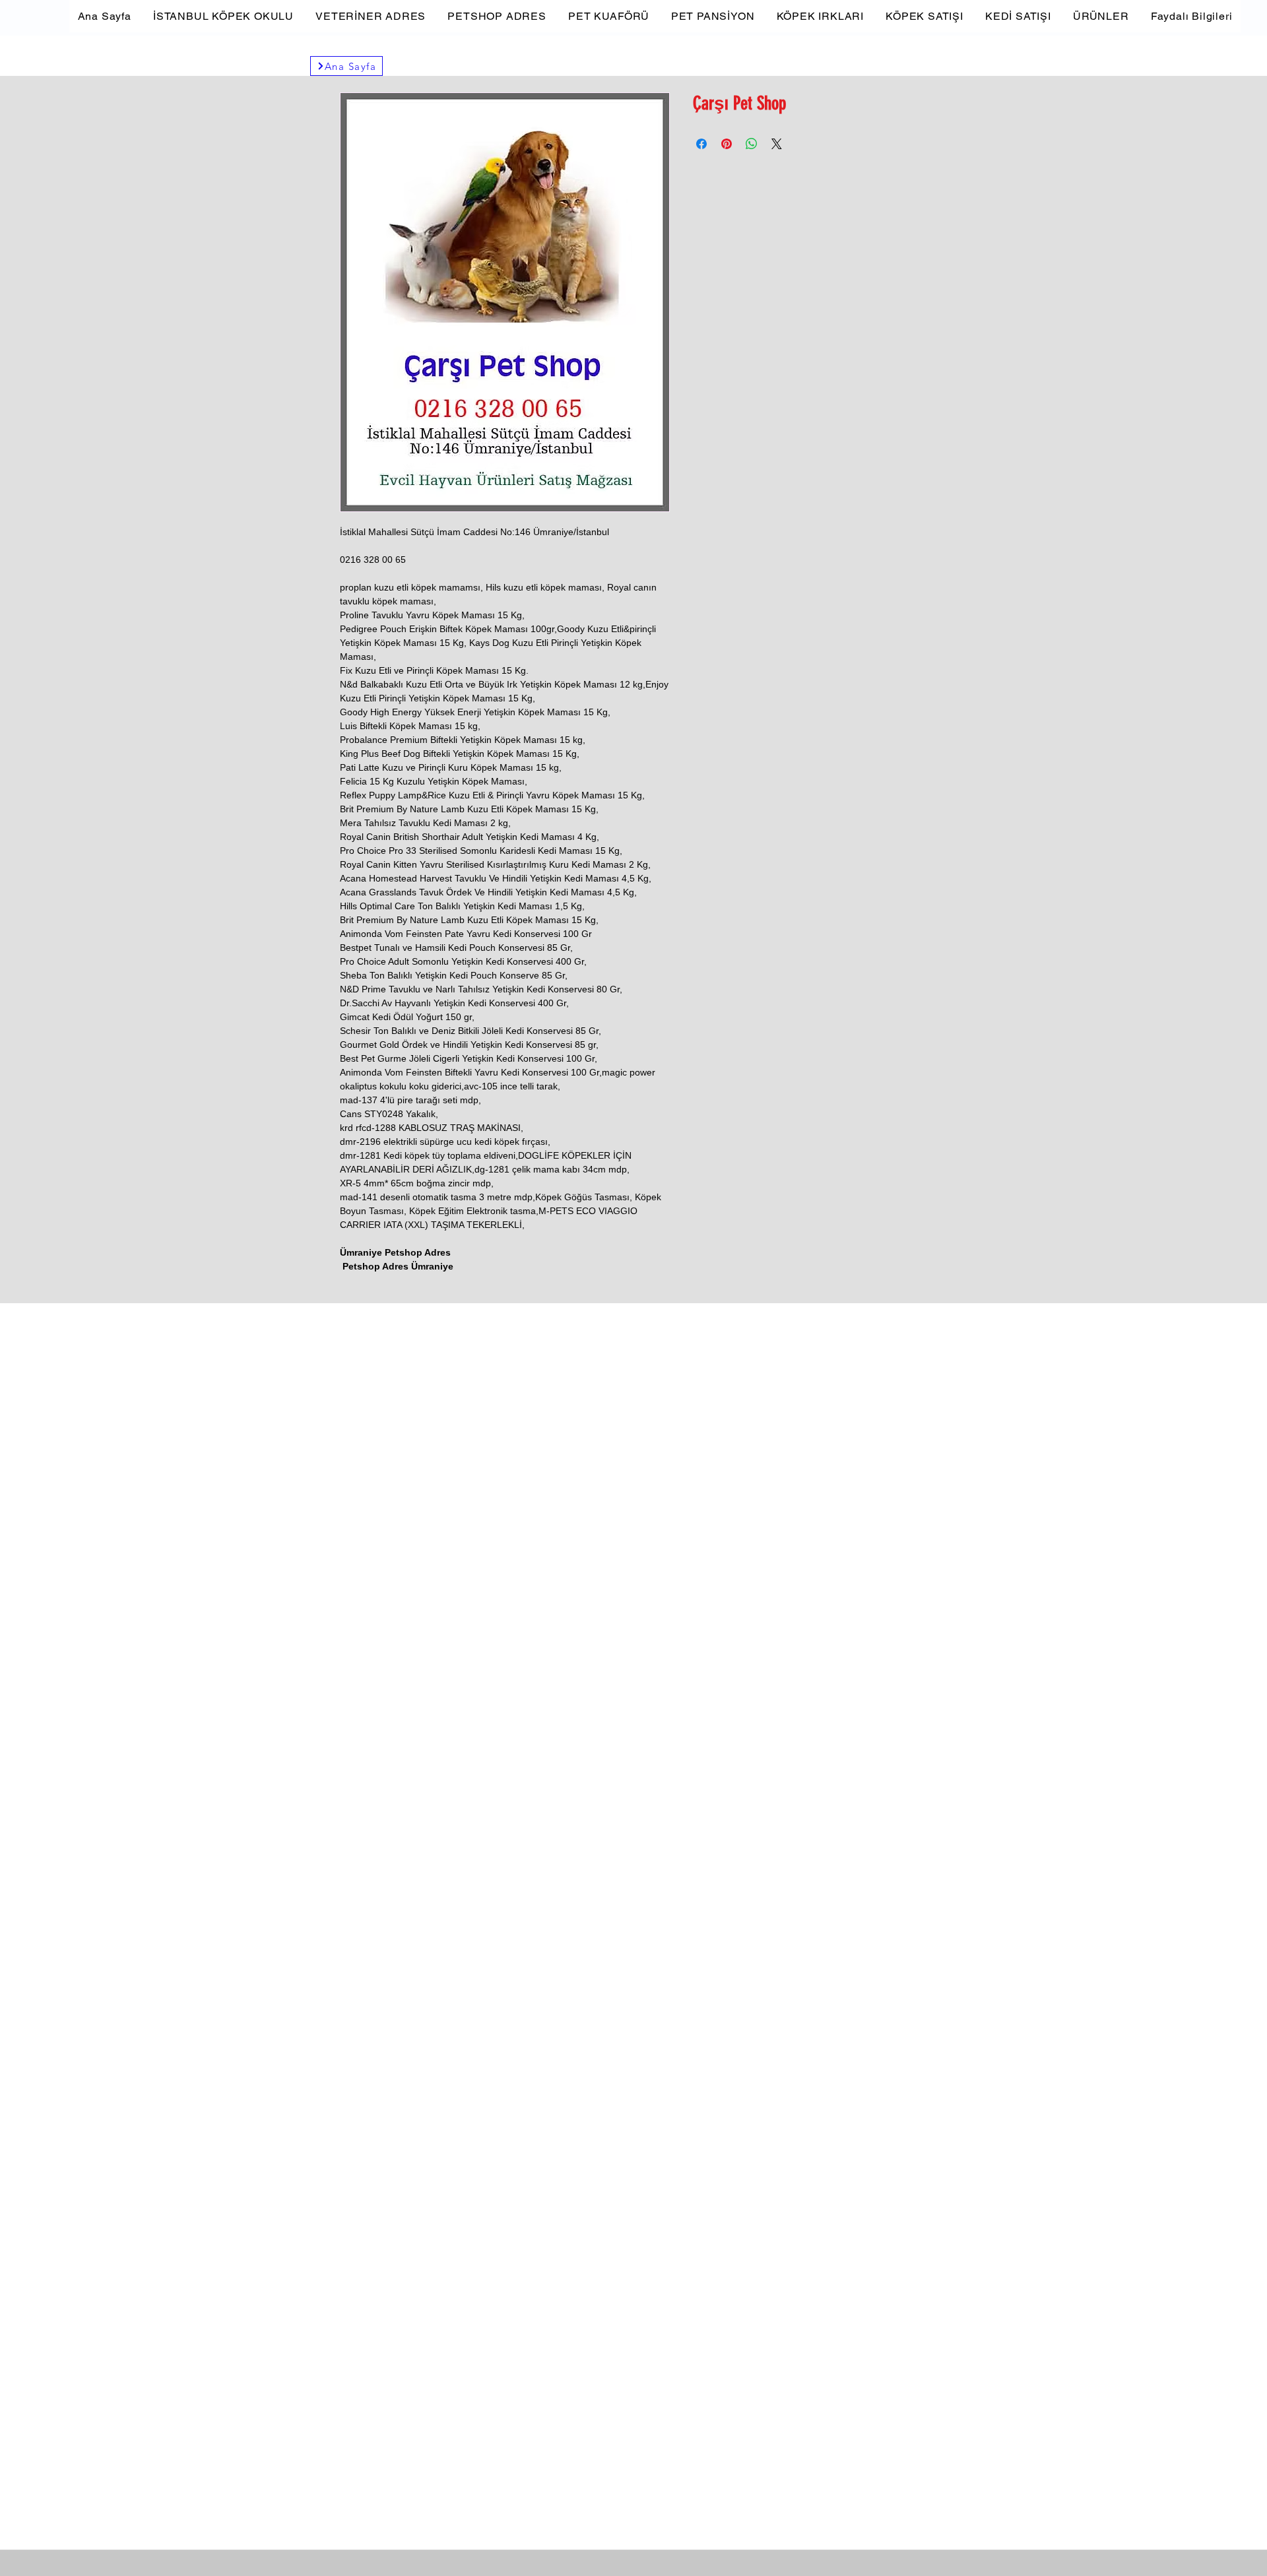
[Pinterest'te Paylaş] (727, 144)
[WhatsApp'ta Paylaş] (752, 144)
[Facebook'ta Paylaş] (701, 144)
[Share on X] (777, 144)
